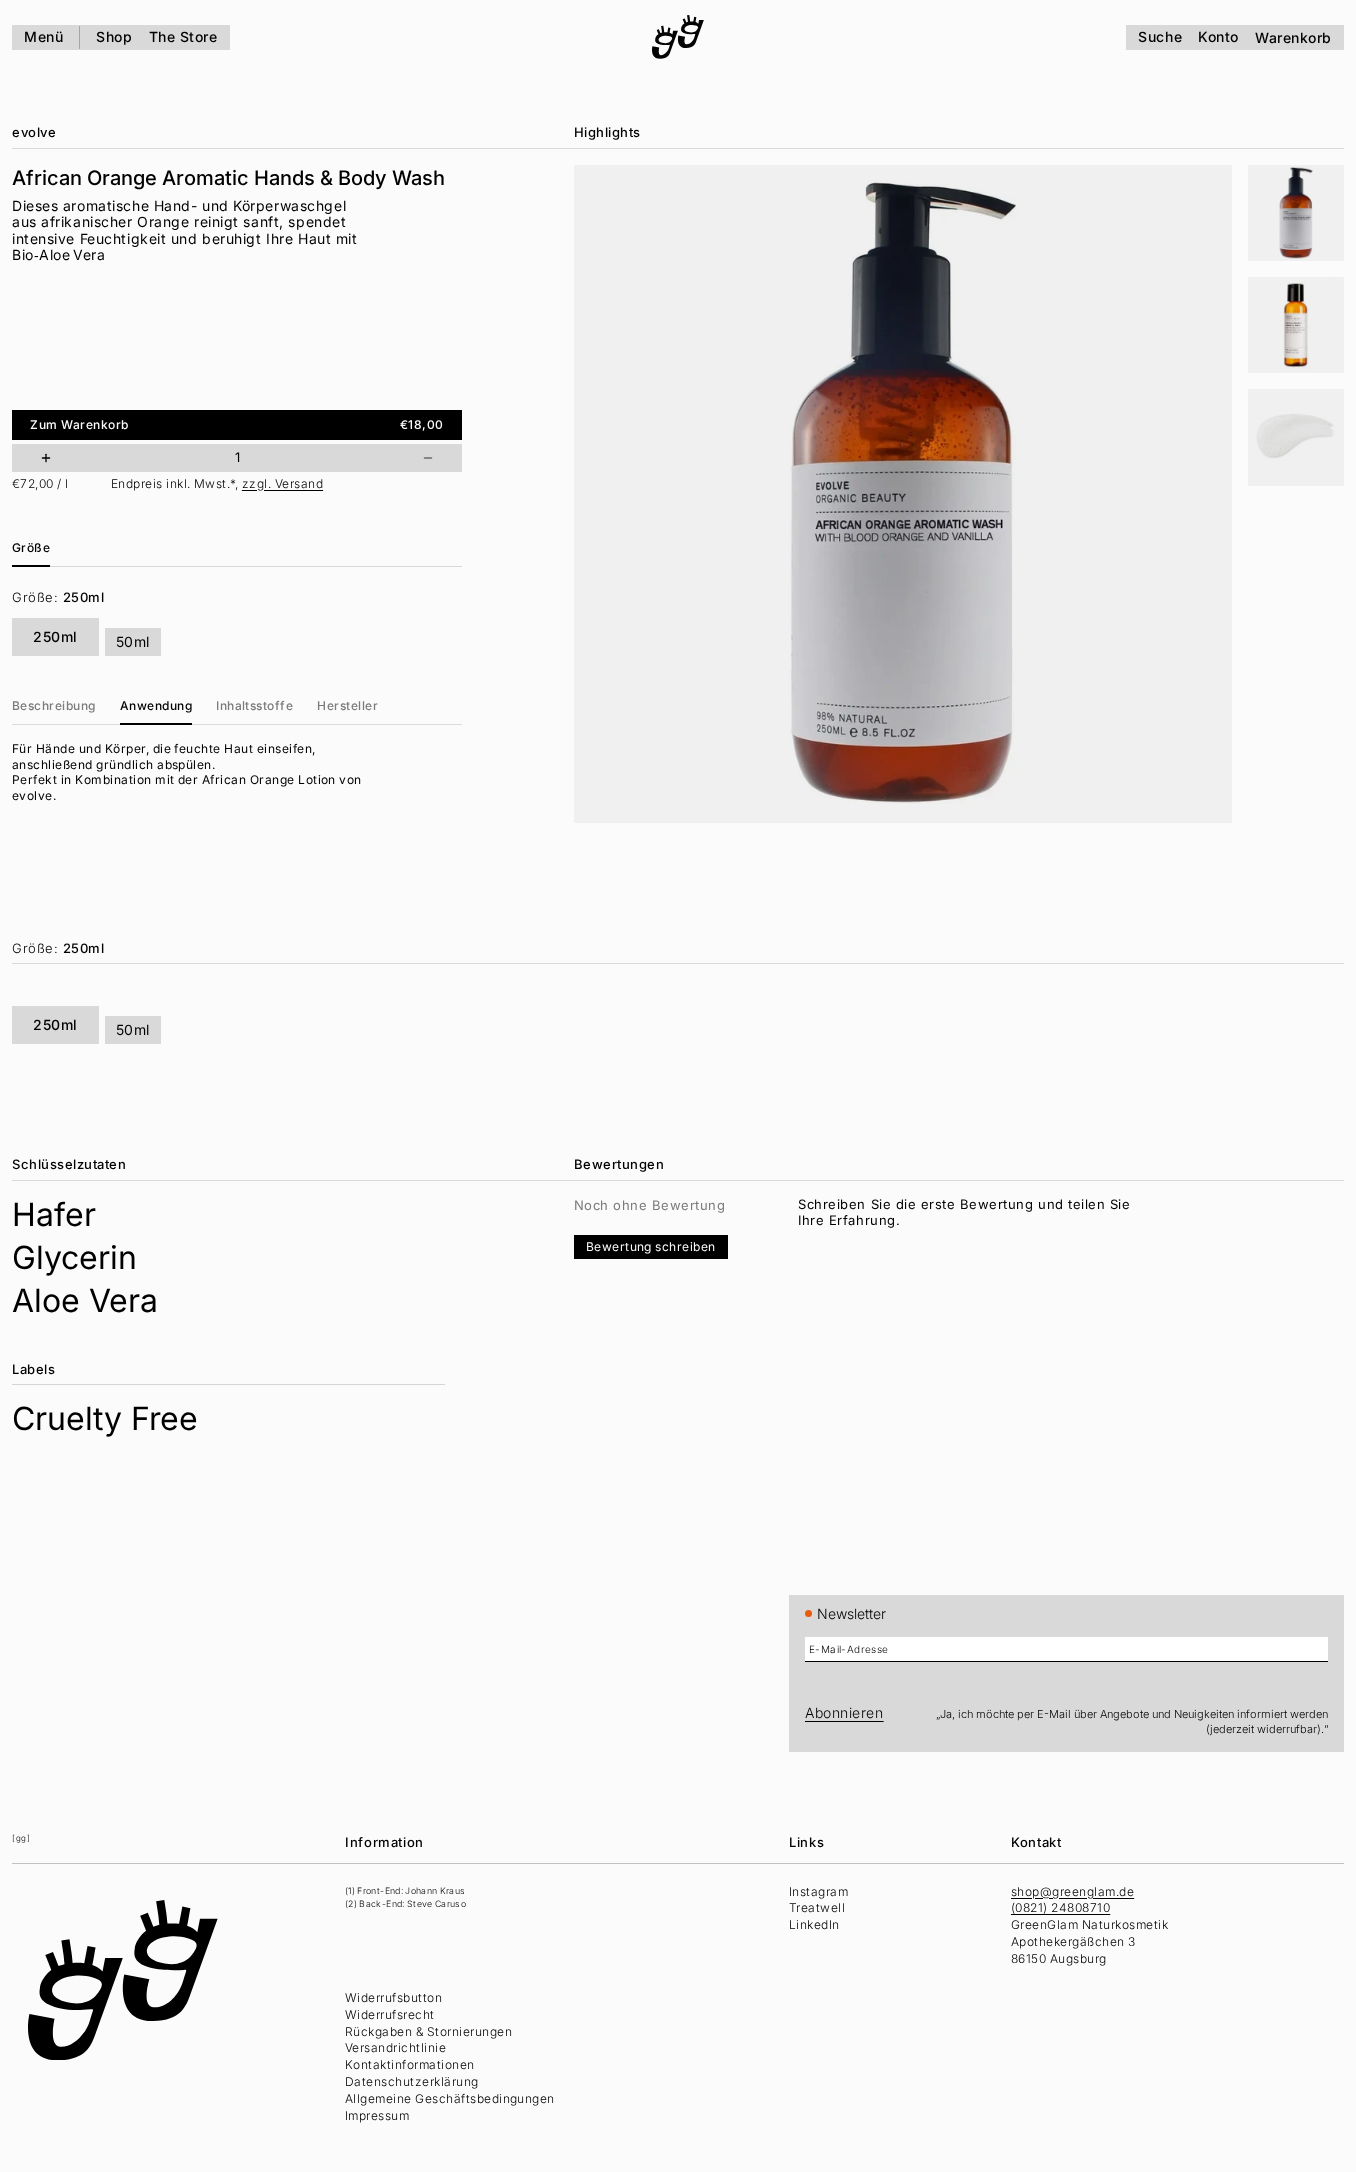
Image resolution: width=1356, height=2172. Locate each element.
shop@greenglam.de (1072, 1891)
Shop (114, 36)
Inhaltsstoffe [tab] (254, 705)
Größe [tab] (31, 547)
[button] (1296, 213)
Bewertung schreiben (651, 1246)
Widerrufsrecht (390, 2014)
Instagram (818, 1891)
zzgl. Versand (282, 483)
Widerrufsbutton (393, 1997)
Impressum (377, 2115)
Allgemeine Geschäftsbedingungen (450, 2098)
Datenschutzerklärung (412, 2081)
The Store (183, 36)
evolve (34, 132)
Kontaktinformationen (410, 2064)
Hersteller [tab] (347, 705)
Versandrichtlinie (395, 2047)
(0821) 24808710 (1060, 1907)
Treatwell (817, 1907)
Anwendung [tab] (156, 705)
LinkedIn (814, 1924)
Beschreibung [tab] (54, 705)
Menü (43, 36)
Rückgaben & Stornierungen (428, 2031)
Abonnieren (844, 1712)
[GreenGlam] (678, 37)
